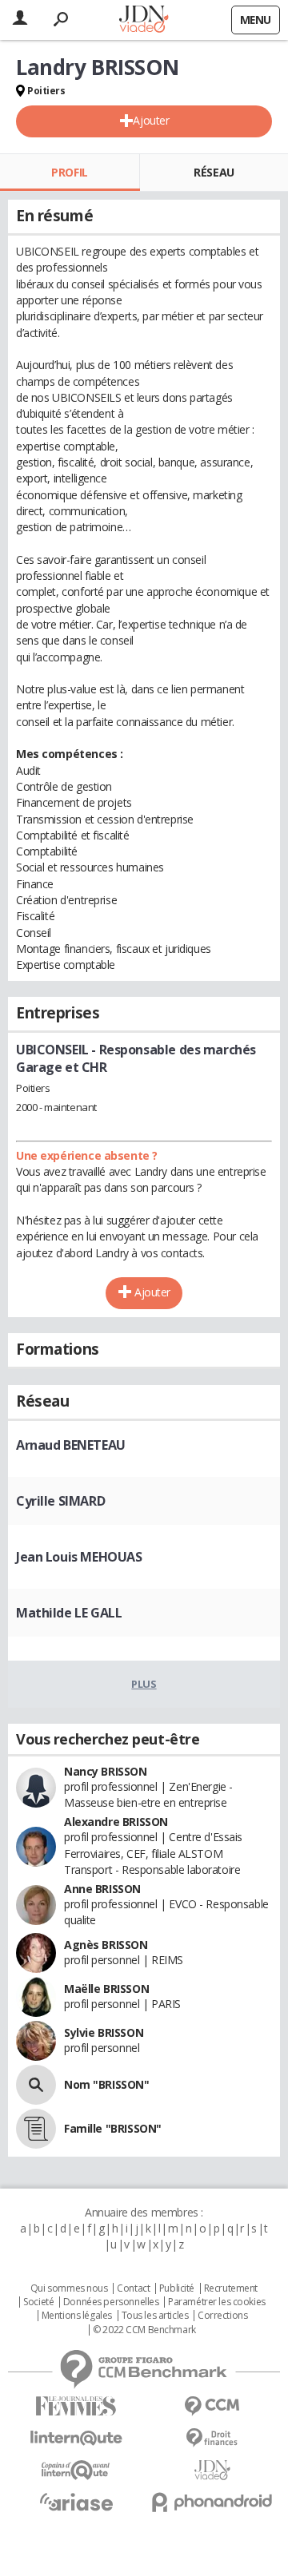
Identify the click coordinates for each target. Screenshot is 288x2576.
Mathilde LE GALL (69, 1613)
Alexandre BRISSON (116, 1822)
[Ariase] (76, 2502)
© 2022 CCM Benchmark (144, 2330)
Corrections (222, 2316)
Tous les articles (155, 2316)
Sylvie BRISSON (104, 2032)
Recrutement (231, 2288)
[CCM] (212, 2406)
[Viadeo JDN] (212, 2470)
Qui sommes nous (69, 2288)
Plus (144, 1684)
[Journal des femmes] (76, 2406)
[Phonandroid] (212, 2502)
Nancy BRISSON (106, 1771)
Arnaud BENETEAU (71, 1445)
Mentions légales (77, 2316)
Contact (133, 2288)
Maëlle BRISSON (106, 1989)
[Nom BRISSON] (36, 2085)
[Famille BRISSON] (36, 2129)
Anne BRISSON (102, 1889)
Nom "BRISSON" (107, 2084)
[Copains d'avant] (76, 2470)
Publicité (177, 2288)
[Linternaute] (76, 2438)
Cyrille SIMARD (60, 1501)
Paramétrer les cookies (217, 2302)
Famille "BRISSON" (113, 2128)
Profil (69, 172)
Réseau (214, 172)
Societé (38, 2302)
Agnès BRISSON (106, 1945)
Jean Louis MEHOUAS (79, 1557)
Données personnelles (111, 2302)
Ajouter (151, 120)
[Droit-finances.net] (212, 2438)
